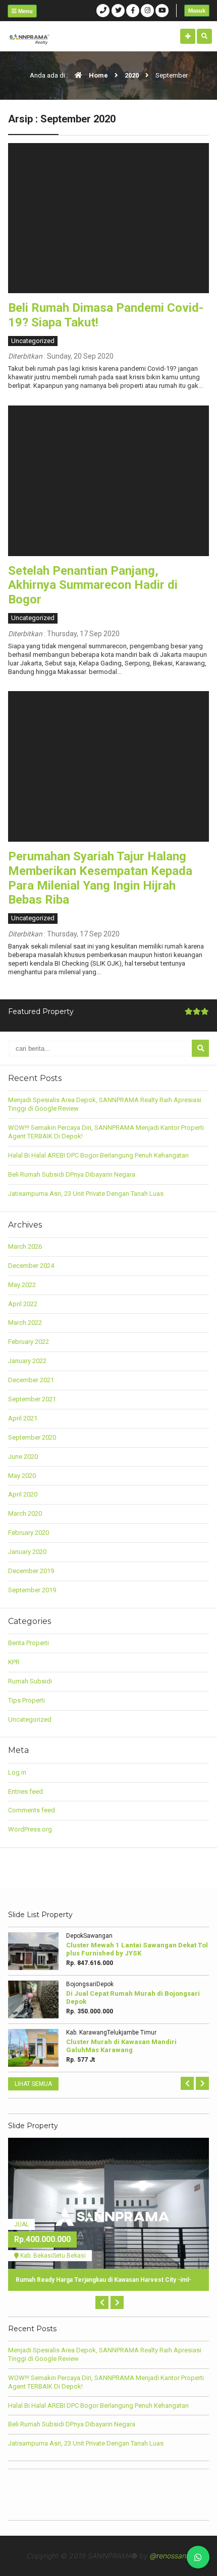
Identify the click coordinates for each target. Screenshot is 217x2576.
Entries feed (25, 1791)
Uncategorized (33, 341)
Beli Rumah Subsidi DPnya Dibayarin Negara (72, 1174)
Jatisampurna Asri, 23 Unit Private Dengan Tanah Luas (86, 1194)
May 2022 (22, 1285)
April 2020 (23, 1494)
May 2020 (22, 1476)
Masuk (197, 11)
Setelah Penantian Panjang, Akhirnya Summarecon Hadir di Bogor (93, 585)
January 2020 (27, 1552)
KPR (14, 1662)
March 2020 (25, 1513)
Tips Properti (26, 1700)
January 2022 (27, 1361)
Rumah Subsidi (30, 1681)
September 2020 (32, 1437)
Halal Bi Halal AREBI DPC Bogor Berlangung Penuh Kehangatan (98, 1155)
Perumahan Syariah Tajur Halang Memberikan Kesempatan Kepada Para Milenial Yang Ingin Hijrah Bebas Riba (100, 878)
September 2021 (32, 1399)
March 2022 (25, 1323)
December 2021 (31, 1380)
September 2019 (32, 1590)
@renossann (170, 2556)
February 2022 (29, 1342)
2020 (132, 75)
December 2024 (31, 1266)
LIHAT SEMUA (33, 2084)
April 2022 (23, 1304)
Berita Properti (29, 1643)
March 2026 (25, 1246)
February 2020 (29, 1533)
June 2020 (23, 1456)
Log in (17, 1772)
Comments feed (32, 1810)
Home (98, 75)
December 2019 (31, 1571)
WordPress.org (30, 1829)
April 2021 (23, 1418)
